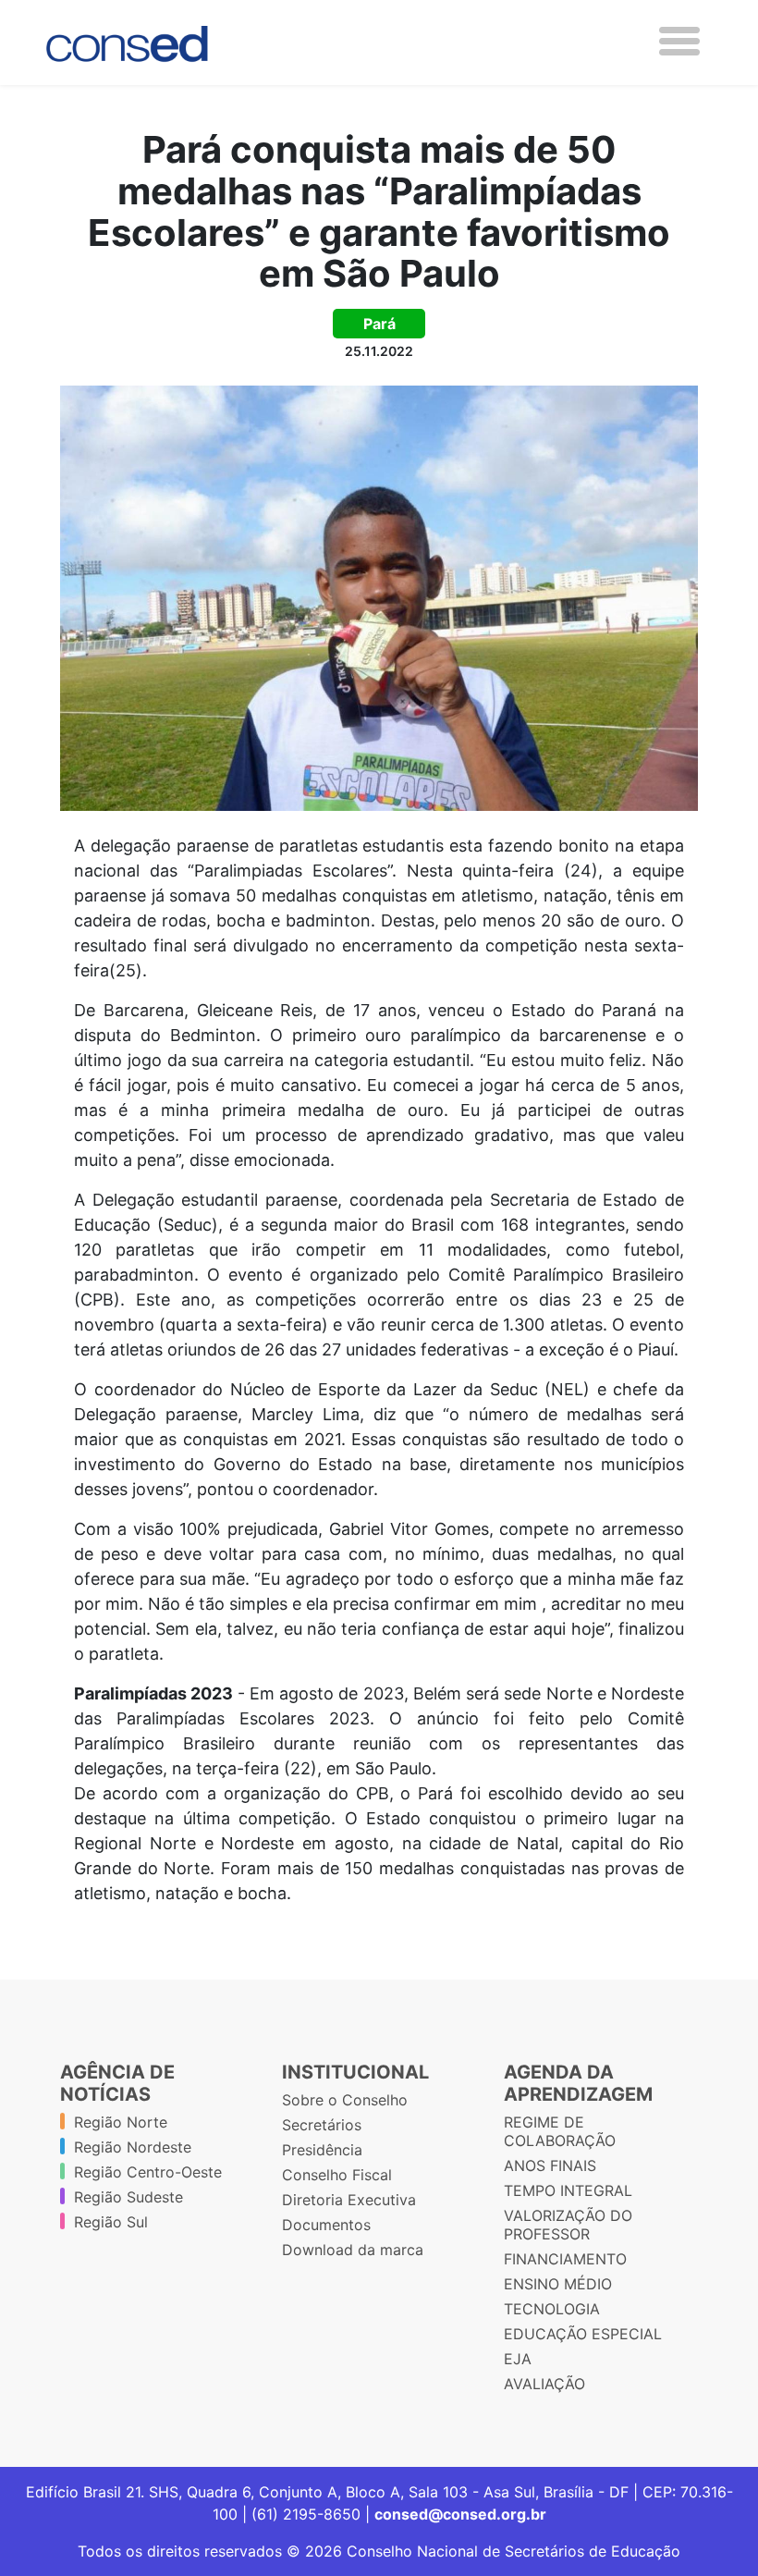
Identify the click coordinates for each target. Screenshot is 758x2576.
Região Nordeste (133, 2147)
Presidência (322, 2150)
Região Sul (111, 2222)
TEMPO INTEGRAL (568, 2190)
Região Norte (121, 2122)
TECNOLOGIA (552, 2309)
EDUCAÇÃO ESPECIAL (583, 2334)
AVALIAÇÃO (544, 2384)
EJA (518, 2359)
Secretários (322, 2125)
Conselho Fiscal (337, 2175)
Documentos (326, 2225)
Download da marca (353, 2250)
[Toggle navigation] (679, 41)
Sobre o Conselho (345, 2100)
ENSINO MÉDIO (558, 2284)
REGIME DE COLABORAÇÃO (560, 2131)
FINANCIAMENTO (565, 2259)
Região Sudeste (128, 2197)
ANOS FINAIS (550, 2165)
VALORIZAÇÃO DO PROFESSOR (568, 2225)
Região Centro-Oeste (148, 2172)
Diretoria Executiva (349, 2200)
